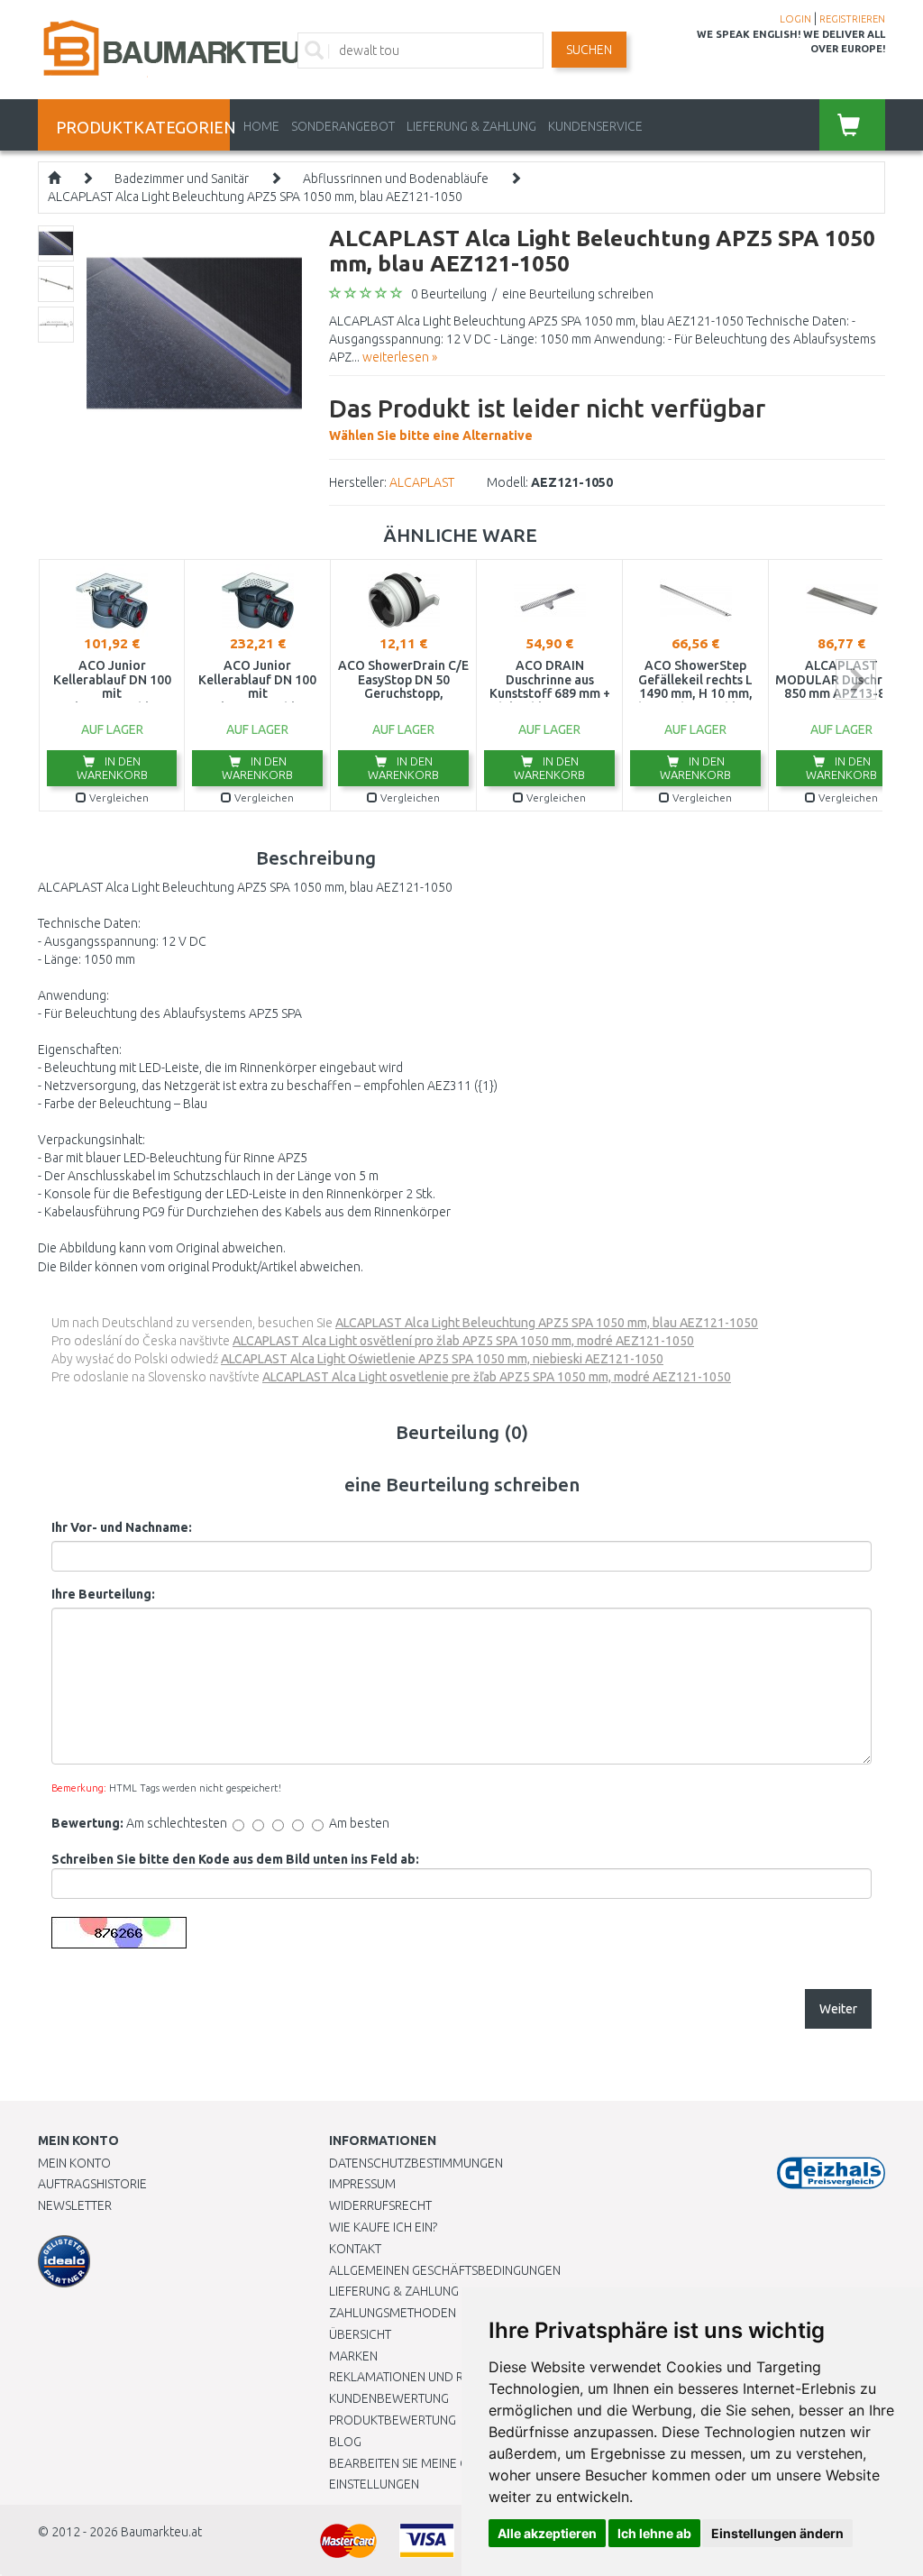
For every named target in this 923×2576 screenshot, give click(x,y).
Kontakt (355, 2249)
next (856, 679)
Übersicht (360, 2334)
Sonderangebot (343, 126)
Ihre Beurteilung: (103, 1594)
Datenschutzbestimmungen (416, 2163)
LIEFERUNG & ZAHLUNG (471, 126)
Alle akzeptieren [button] (547, 2533)
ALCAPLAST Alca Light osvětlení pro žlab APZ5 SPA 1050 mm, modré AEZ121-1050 (463, 1341)
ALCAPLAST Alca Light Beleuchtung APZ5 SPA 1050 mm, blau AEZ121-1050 (255, 197)
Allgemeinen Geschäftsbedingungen (445, 2270)
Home (261, 126)
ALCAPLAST (422, 482)
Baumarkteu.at (161, 2532)
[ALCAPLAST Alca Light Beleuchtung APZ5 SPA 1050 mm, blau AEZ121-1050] (194, 332)
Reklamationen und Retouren (423, 2377)
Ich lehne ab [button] (654, 2533)
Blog (345, 2442)
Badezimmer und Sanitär (182, 179)
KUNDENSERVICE (595, 126)
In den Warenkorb (112, 768)
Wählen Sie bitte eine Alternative (547, 418)
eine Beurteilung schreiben (578, 294)
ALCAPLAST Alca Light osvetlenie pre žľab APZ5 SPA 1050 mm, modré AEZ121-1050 (497, 1377)
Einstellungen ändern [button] (777, 2533)
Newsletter (75, 2205)
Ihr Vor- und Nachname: (122, 1527)
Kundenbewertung (389, 2398)
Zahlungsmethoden (393, 2313)
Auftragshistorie (92, 2184)
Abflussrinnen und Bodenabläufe (396, 179)
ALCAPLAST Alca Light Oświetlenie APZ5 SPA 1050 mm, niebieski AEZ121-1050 (442, 1359)
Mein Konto (74, 2163)
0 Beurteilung (449, 294)
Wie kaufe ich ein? (383, 2227)
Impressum (362, 2184)
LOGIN (795, 19)
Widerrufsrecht (380, 2205)
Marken (353, 2356)
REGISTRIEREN (852, 19)
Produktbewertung (393, 2420)
